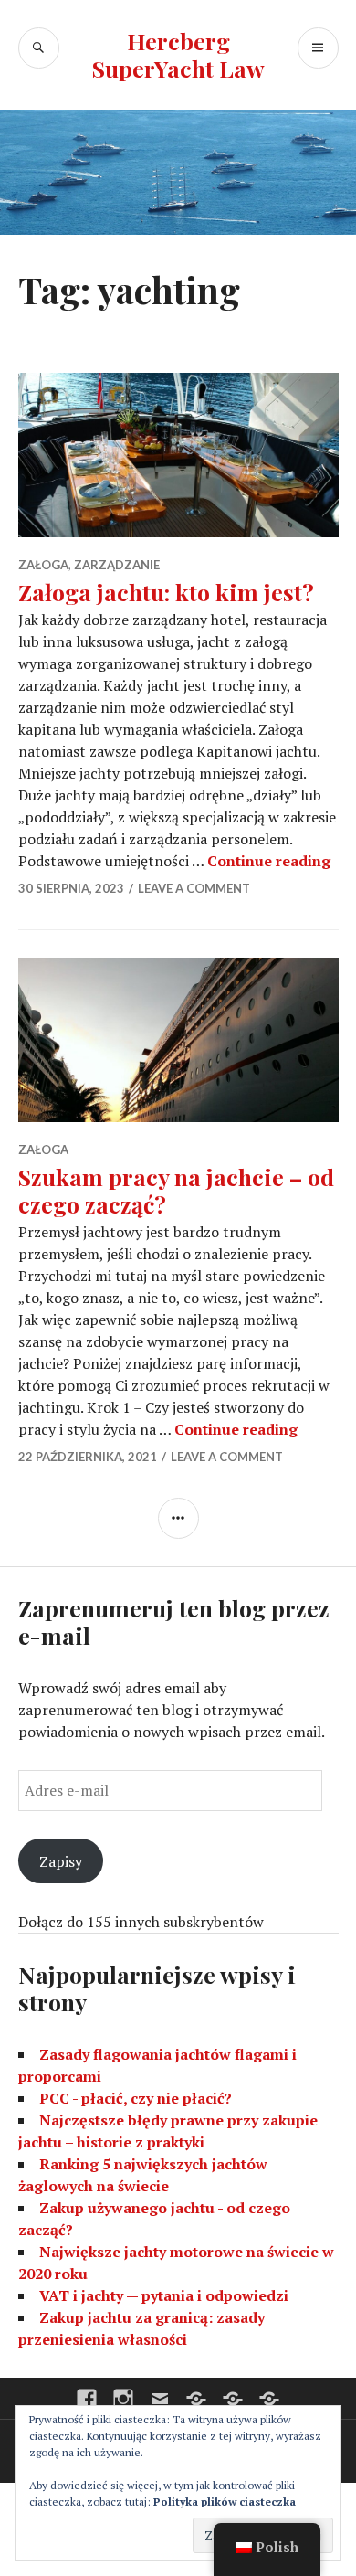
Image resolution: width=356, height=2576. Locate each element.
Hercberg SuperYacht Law (178, 54)
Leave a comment (194, 888)
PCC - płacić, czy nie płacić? (136, 2098)
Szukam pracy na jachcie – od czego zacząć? (176, 1190)
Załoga (43, 565)
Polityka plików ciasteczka (225, 2502)
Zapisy (61, 1861)
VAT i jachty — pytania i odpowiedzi (164, 2295)
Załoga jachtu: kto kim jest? (166, 592)
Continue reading (269, 861)
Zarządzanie (117, 565)
